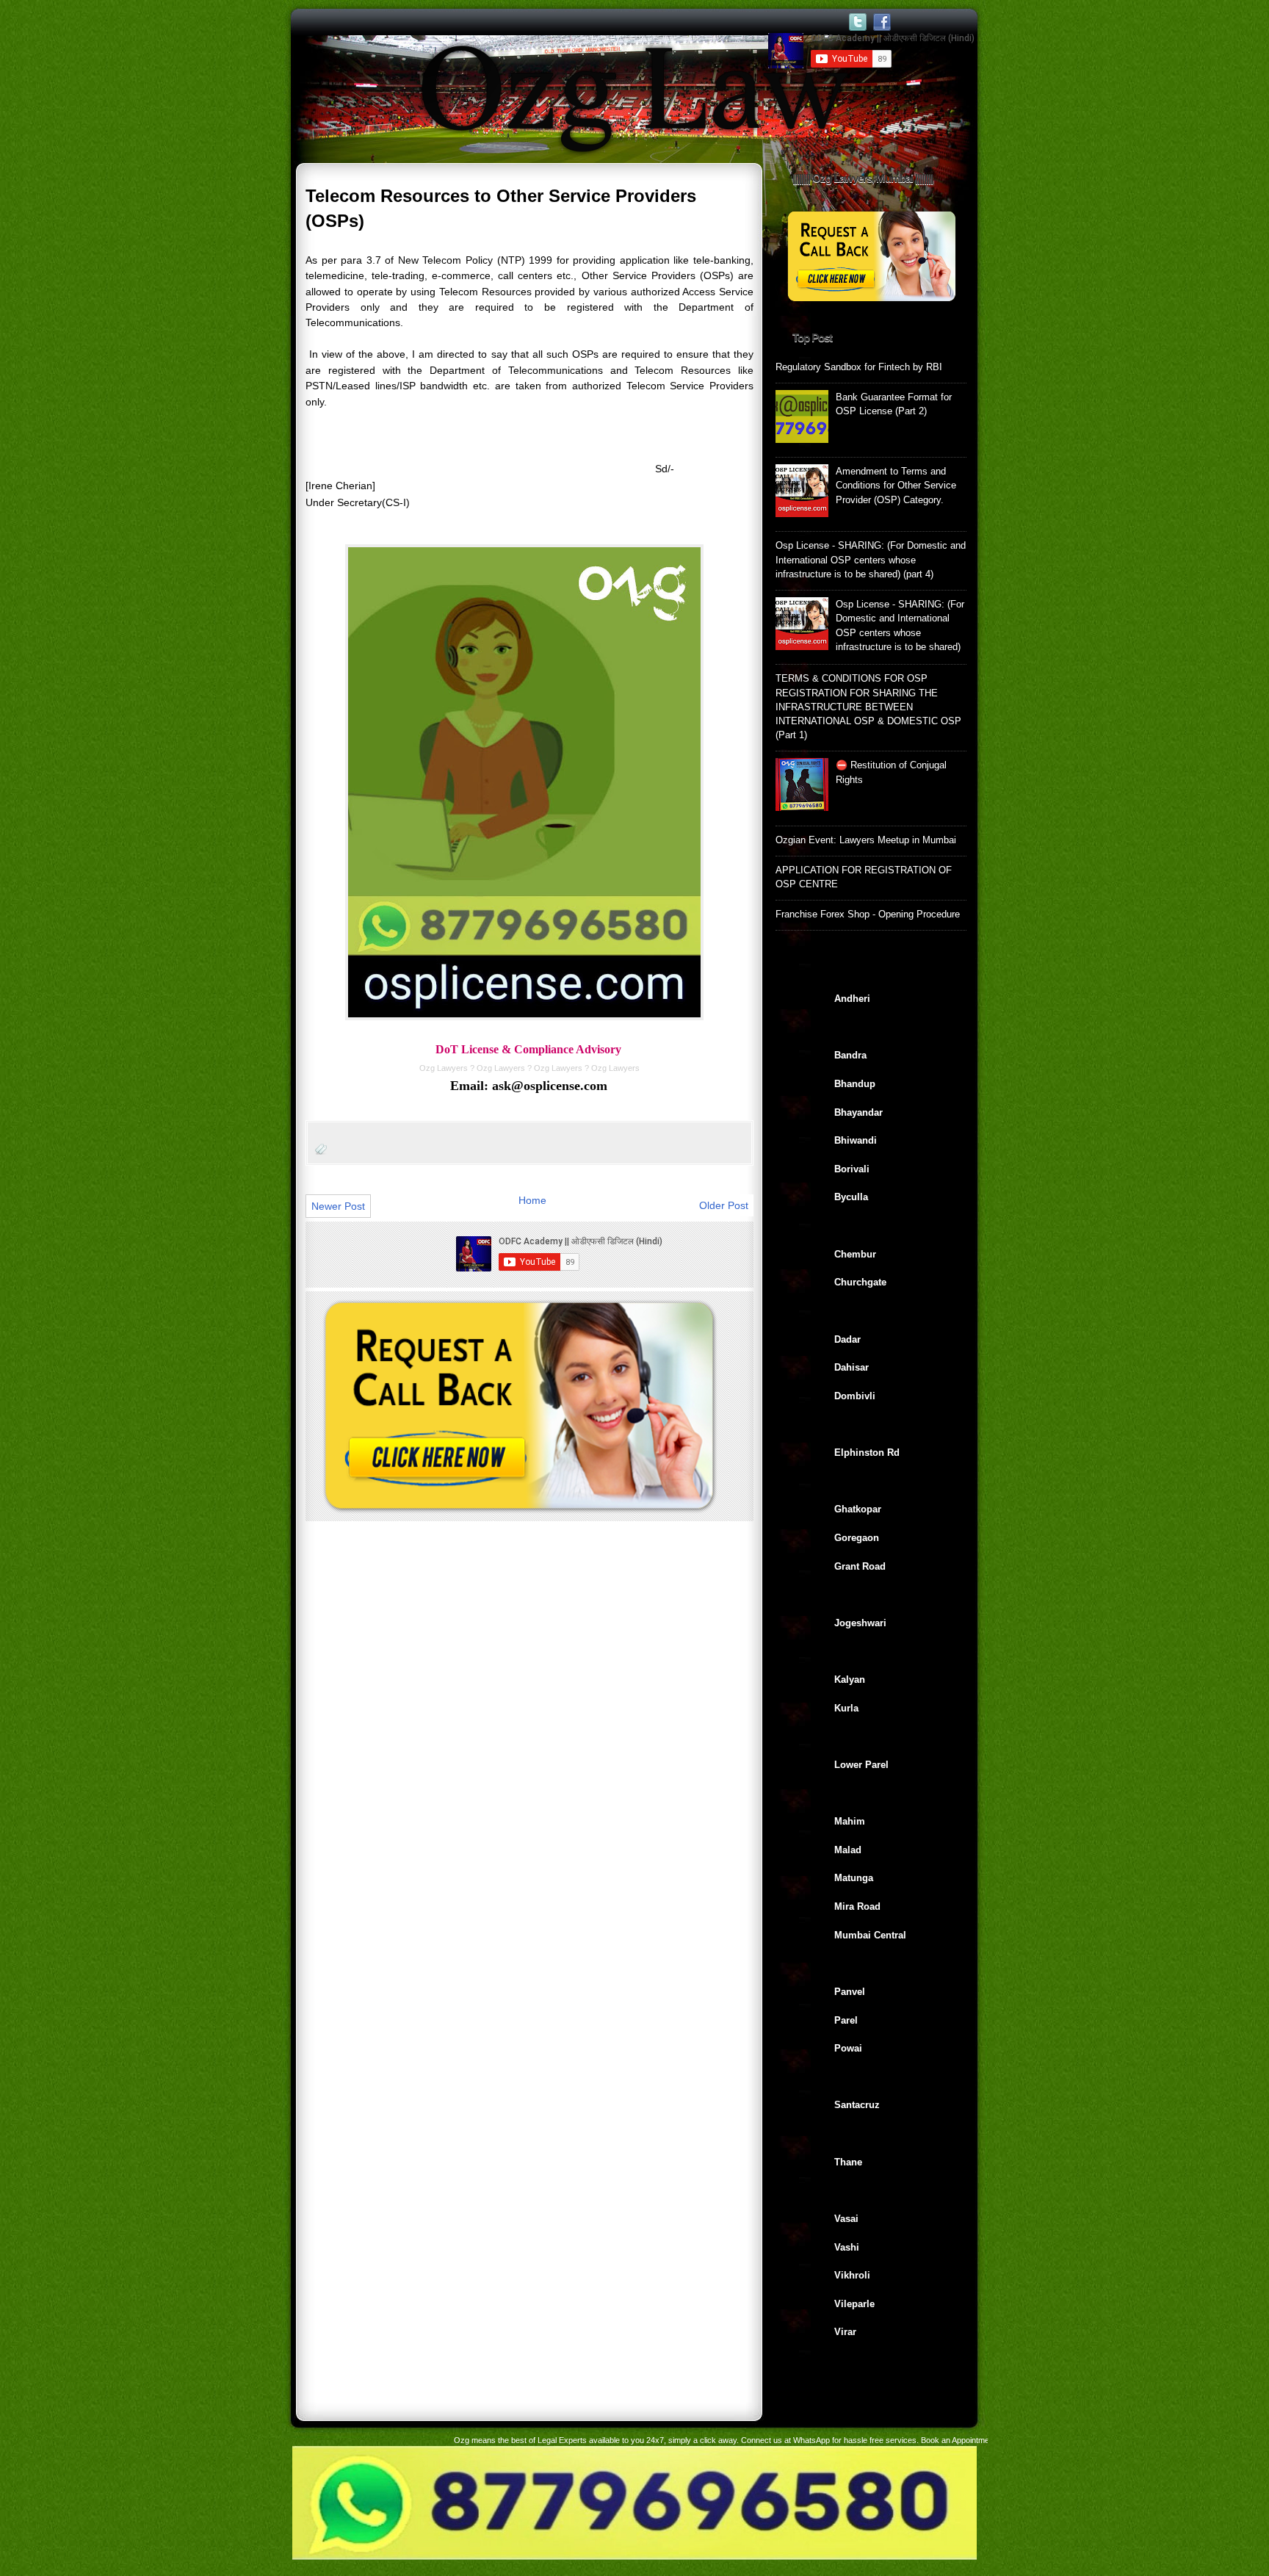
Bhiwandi (856, 1140)
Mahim (850, 1821)
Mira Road (857, 1906)
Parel (846, 2020)
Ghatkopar (858, 1509)
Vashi (847, 2247)
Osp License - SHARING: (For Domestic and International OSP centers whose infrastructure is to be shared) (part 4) (871, 560)
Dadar (847, 1339)
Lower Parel (861, 1765)
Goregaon (857, 1538)
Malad (848, 1850)
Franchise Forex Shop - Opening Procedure (868, 914)
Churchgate (860, 1282)
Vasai (846, 2219)
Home (532, 1200)
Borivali (852, 1169)
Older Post (724, 1205)
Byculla (851, 1197)
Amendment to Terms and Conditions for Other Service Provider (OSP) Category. (896, 486)
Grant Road (860, 1566)
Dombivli (855, 1396)
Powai (848, 2048)
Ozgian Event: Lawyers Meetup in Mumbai (866, 840)
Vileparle (854, 2304)
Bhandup (855, 1084)
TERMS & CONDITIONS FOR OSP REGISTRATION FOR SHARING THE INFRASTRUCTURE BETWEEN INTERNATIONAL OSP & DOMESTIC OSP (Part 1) (868, 707)
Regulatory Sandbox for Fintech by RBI (859, 367)
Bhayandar (858, 1112)
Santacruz (857, 2105)
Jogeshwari (860, 1623)
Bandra (850, 1055)
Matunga (854, 1878)
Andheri (852, 999)
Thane (848, 2162)
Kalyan (850, 1680)
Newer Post (338, 1206)
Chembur (855, 1254)
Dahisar (852, 1367)
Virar (845, 2332)
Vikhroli (852, 2275)
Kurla (846, 1708)
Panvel (850, 1992)
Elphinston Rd (867, 1453)
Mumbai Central (870, 1935)
